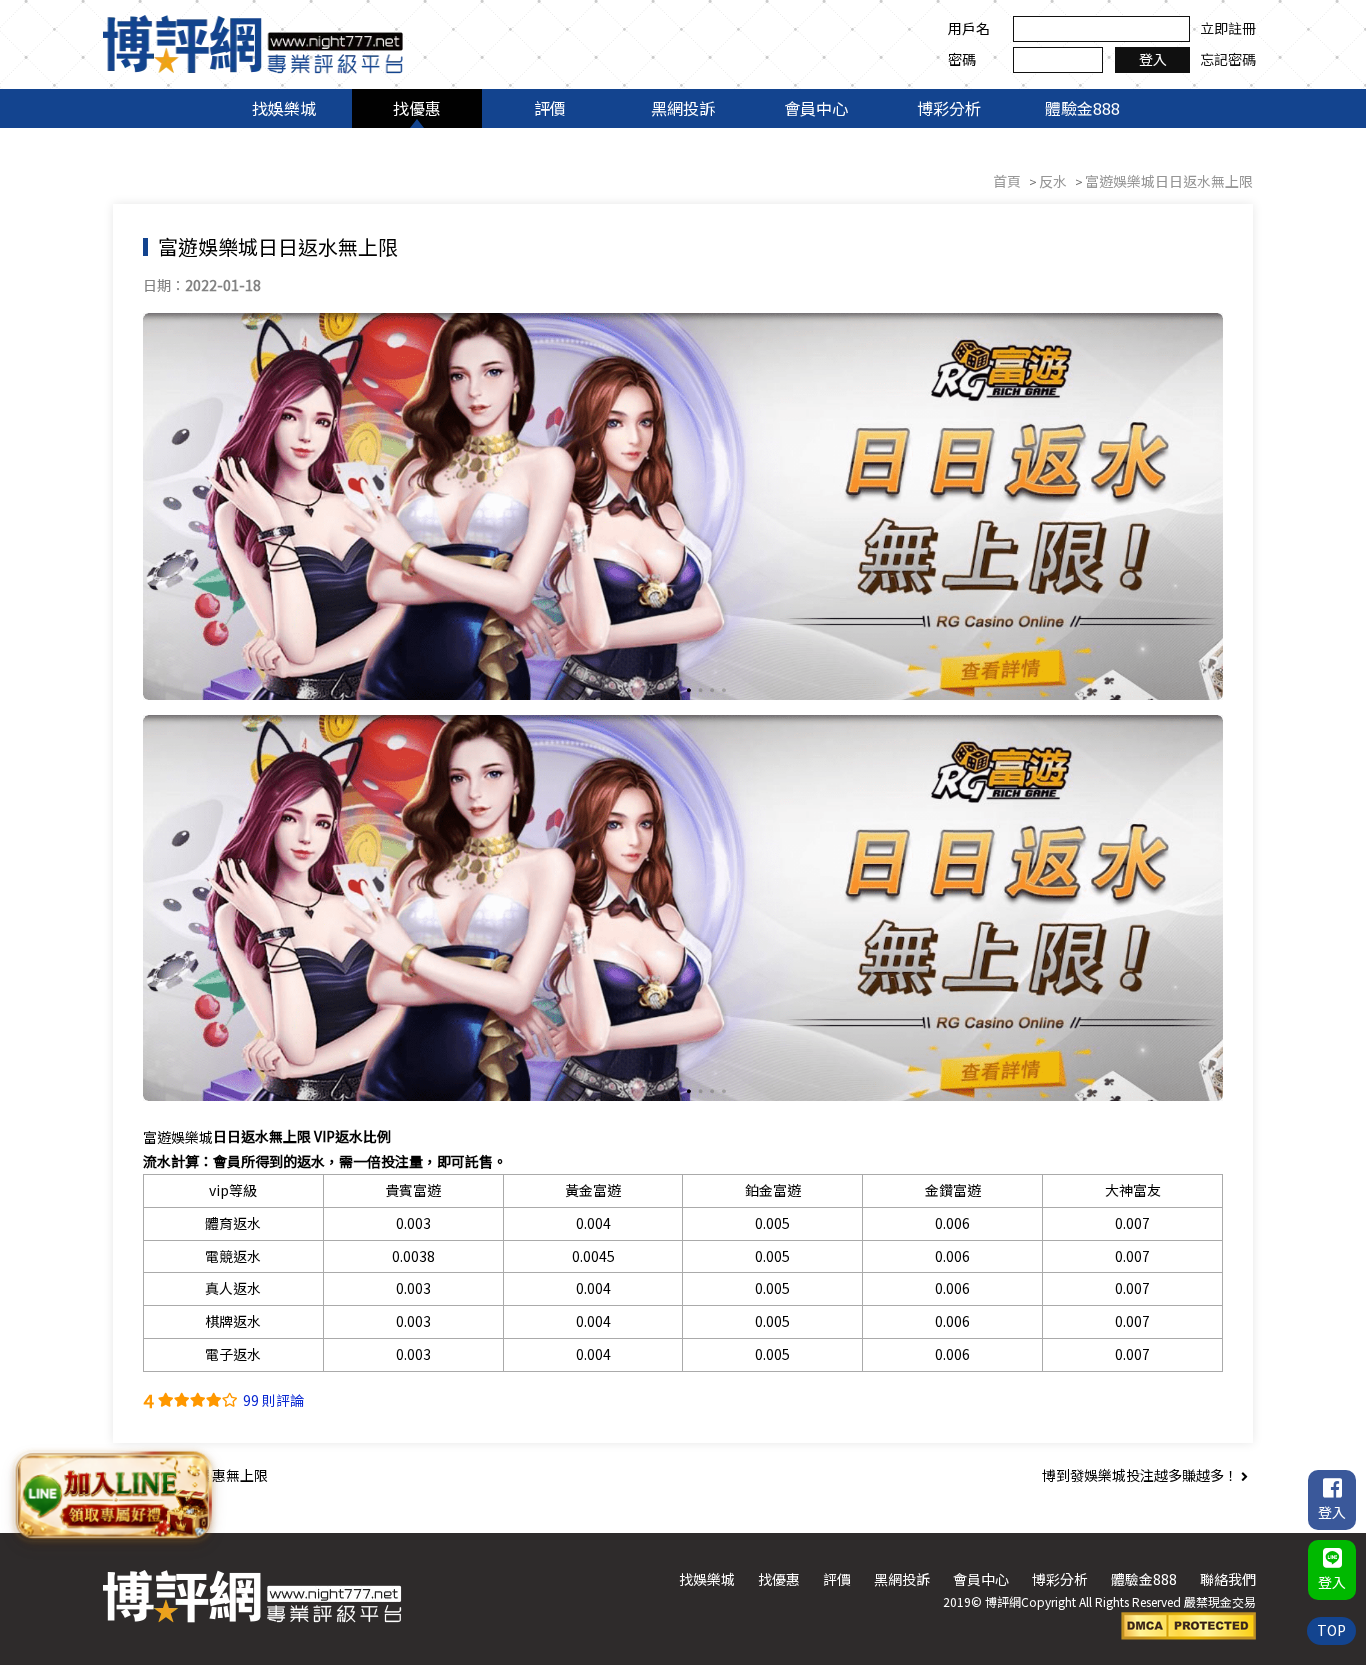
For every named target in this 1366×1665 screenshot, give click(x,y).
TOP (1331, 1630)
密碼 (962, 59)
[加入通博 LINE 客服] (113, 1495)
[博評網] (253, 42)
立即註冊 (1228, 28)
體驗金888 (1082, 108)
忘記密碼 (1228, 59)
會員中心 (816, 108)
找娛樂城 (284, 108)
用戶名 (969, 28)
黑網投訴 (683, 108)
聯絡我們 (1228, 1579)
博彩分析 (949, 108)
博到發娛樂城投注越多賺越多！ (1141, 1475)
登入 (1153, 59)
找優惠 (417, 108)
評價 (550, 108)
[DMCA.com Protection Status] (1188, 1624)
